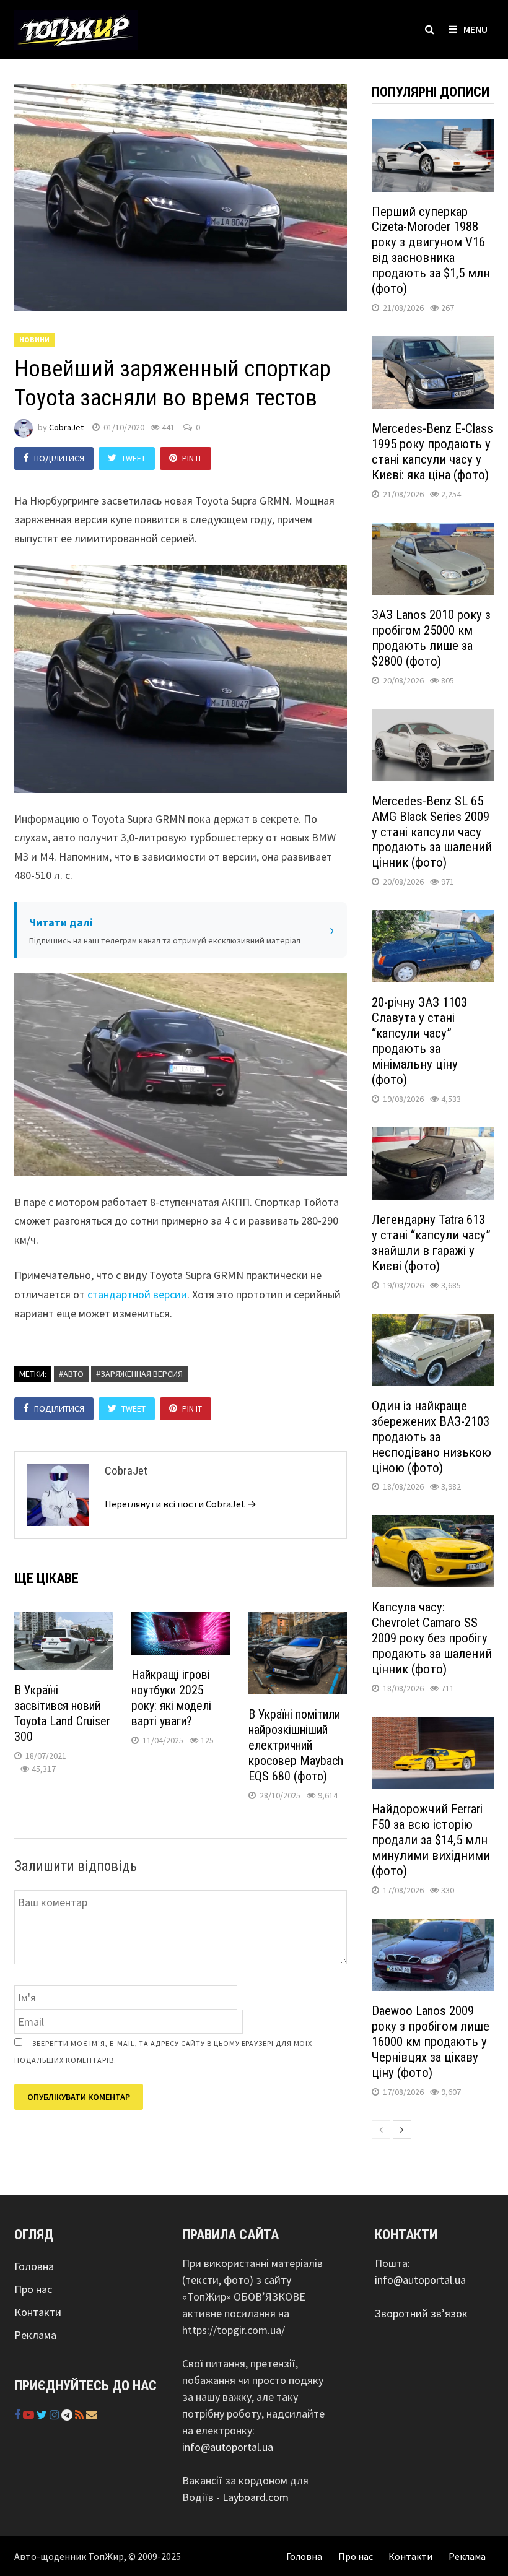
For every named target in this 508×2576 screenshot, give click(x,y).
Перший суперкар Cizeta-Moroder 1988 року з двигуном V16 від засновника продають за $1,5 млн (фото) (431, 250)
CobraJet (66, 427)
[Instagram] (55, 2415)
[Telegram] (68, 2415)
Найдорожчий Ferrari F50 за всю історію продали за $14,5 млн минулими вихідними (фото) (431, 1840)
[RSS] (81, 2415)
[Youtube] (30, 2415)
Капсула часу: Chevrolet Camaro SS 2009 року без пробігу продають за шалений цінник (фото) (432, 1638)
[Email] (92, 2415)
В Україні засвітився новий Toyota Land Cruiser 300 (62, 1713)
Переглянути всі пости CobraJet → (181, 1504)
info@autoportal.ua (228, 2447)
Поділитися (59, 458)
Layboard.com (256, 2497)
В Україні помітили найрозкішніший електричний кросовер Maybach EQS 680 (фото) (296, 1745)
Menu (475, 29)
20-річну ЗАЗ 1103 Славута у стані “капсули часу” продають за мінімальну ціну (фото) (419, 1041)
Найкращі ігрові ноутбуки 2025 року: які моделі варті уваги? (171, 1698)
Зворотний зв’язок (421, 2313)
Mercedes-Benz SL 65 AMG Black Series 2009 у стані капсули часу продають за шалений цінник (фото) (432, 832)
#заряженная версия (139, 1374)
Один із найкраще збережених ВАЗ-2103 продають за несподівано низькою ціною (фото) (431, 1437)
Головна (34, 2266)
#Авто (71, 1374)
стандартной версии (137, 1294)
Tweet (134, 458)
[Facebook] (19, 2415)
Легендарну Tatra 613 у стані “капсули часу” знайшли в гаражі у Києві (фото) (431, 1243)
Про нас (33, 2289)
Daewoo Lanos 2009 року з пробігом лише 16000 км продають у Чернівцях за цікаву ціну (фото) (431, 2042)
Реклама (35, 2335)
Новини (34, 340)
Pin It (192, 458)
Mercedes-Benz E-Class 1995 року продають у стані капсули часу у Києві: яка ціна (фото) (432, 452)
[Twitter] (43, 2415)
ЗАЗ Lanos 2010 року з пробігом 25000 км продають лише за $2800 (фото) (431, 638)
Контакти (38, 2312)
